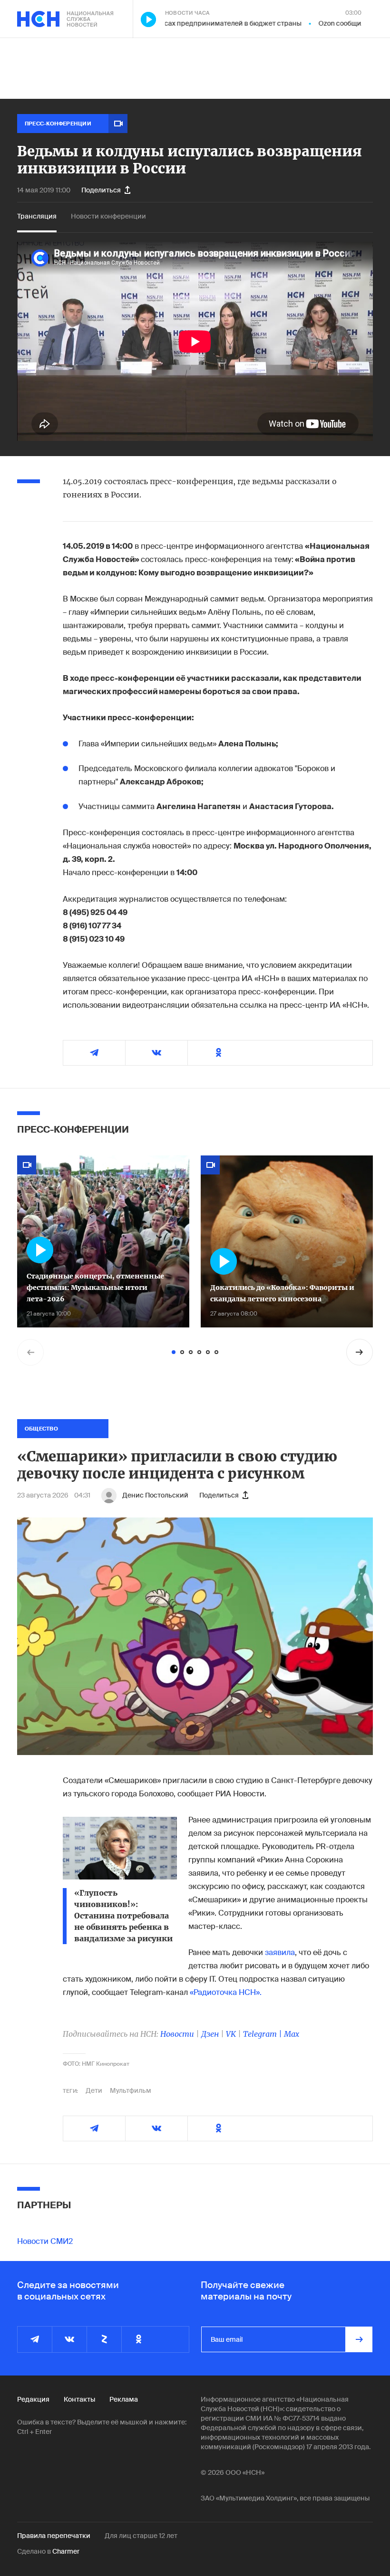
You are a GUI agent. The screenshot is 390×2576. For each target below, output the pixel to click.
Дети (94, 2090)
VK (231, 2034)
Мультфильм (131, 2090)
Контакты (79, 2399)
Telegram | (263, 2034)
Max (292, 2034)
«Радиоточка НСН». (226, 1992)
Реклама (124, 2399)
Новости (177, 2034)
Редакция (33, 2399)
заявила (280, 1952)
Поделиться (101, 190)
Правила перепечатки (54, 2536)
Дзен (210, 2034)
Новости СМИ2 (45, 2241)
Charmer (66, 2551)
